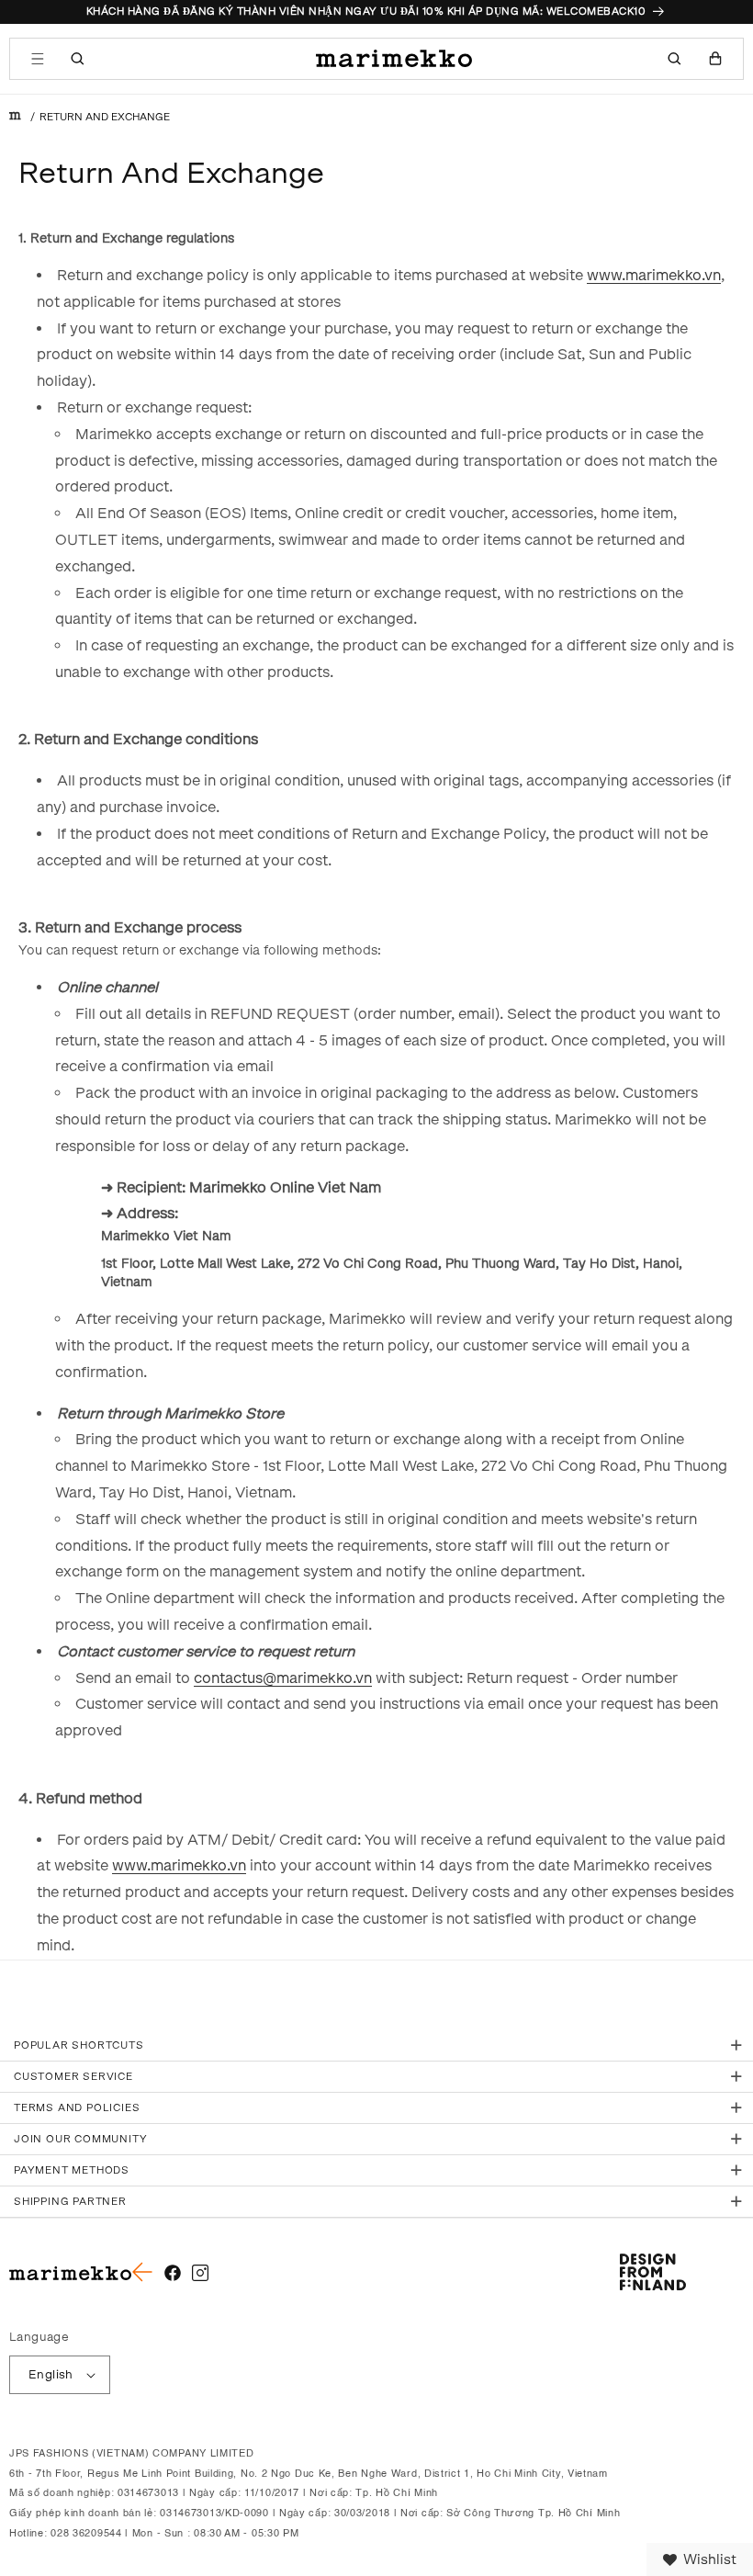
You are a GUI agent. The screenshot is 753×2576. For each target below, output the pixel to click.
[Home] (15, 117)
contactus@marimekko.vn (283, 1678)
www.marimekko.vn (654, 275)
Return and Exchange (105, 117)
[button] (38, 59)
